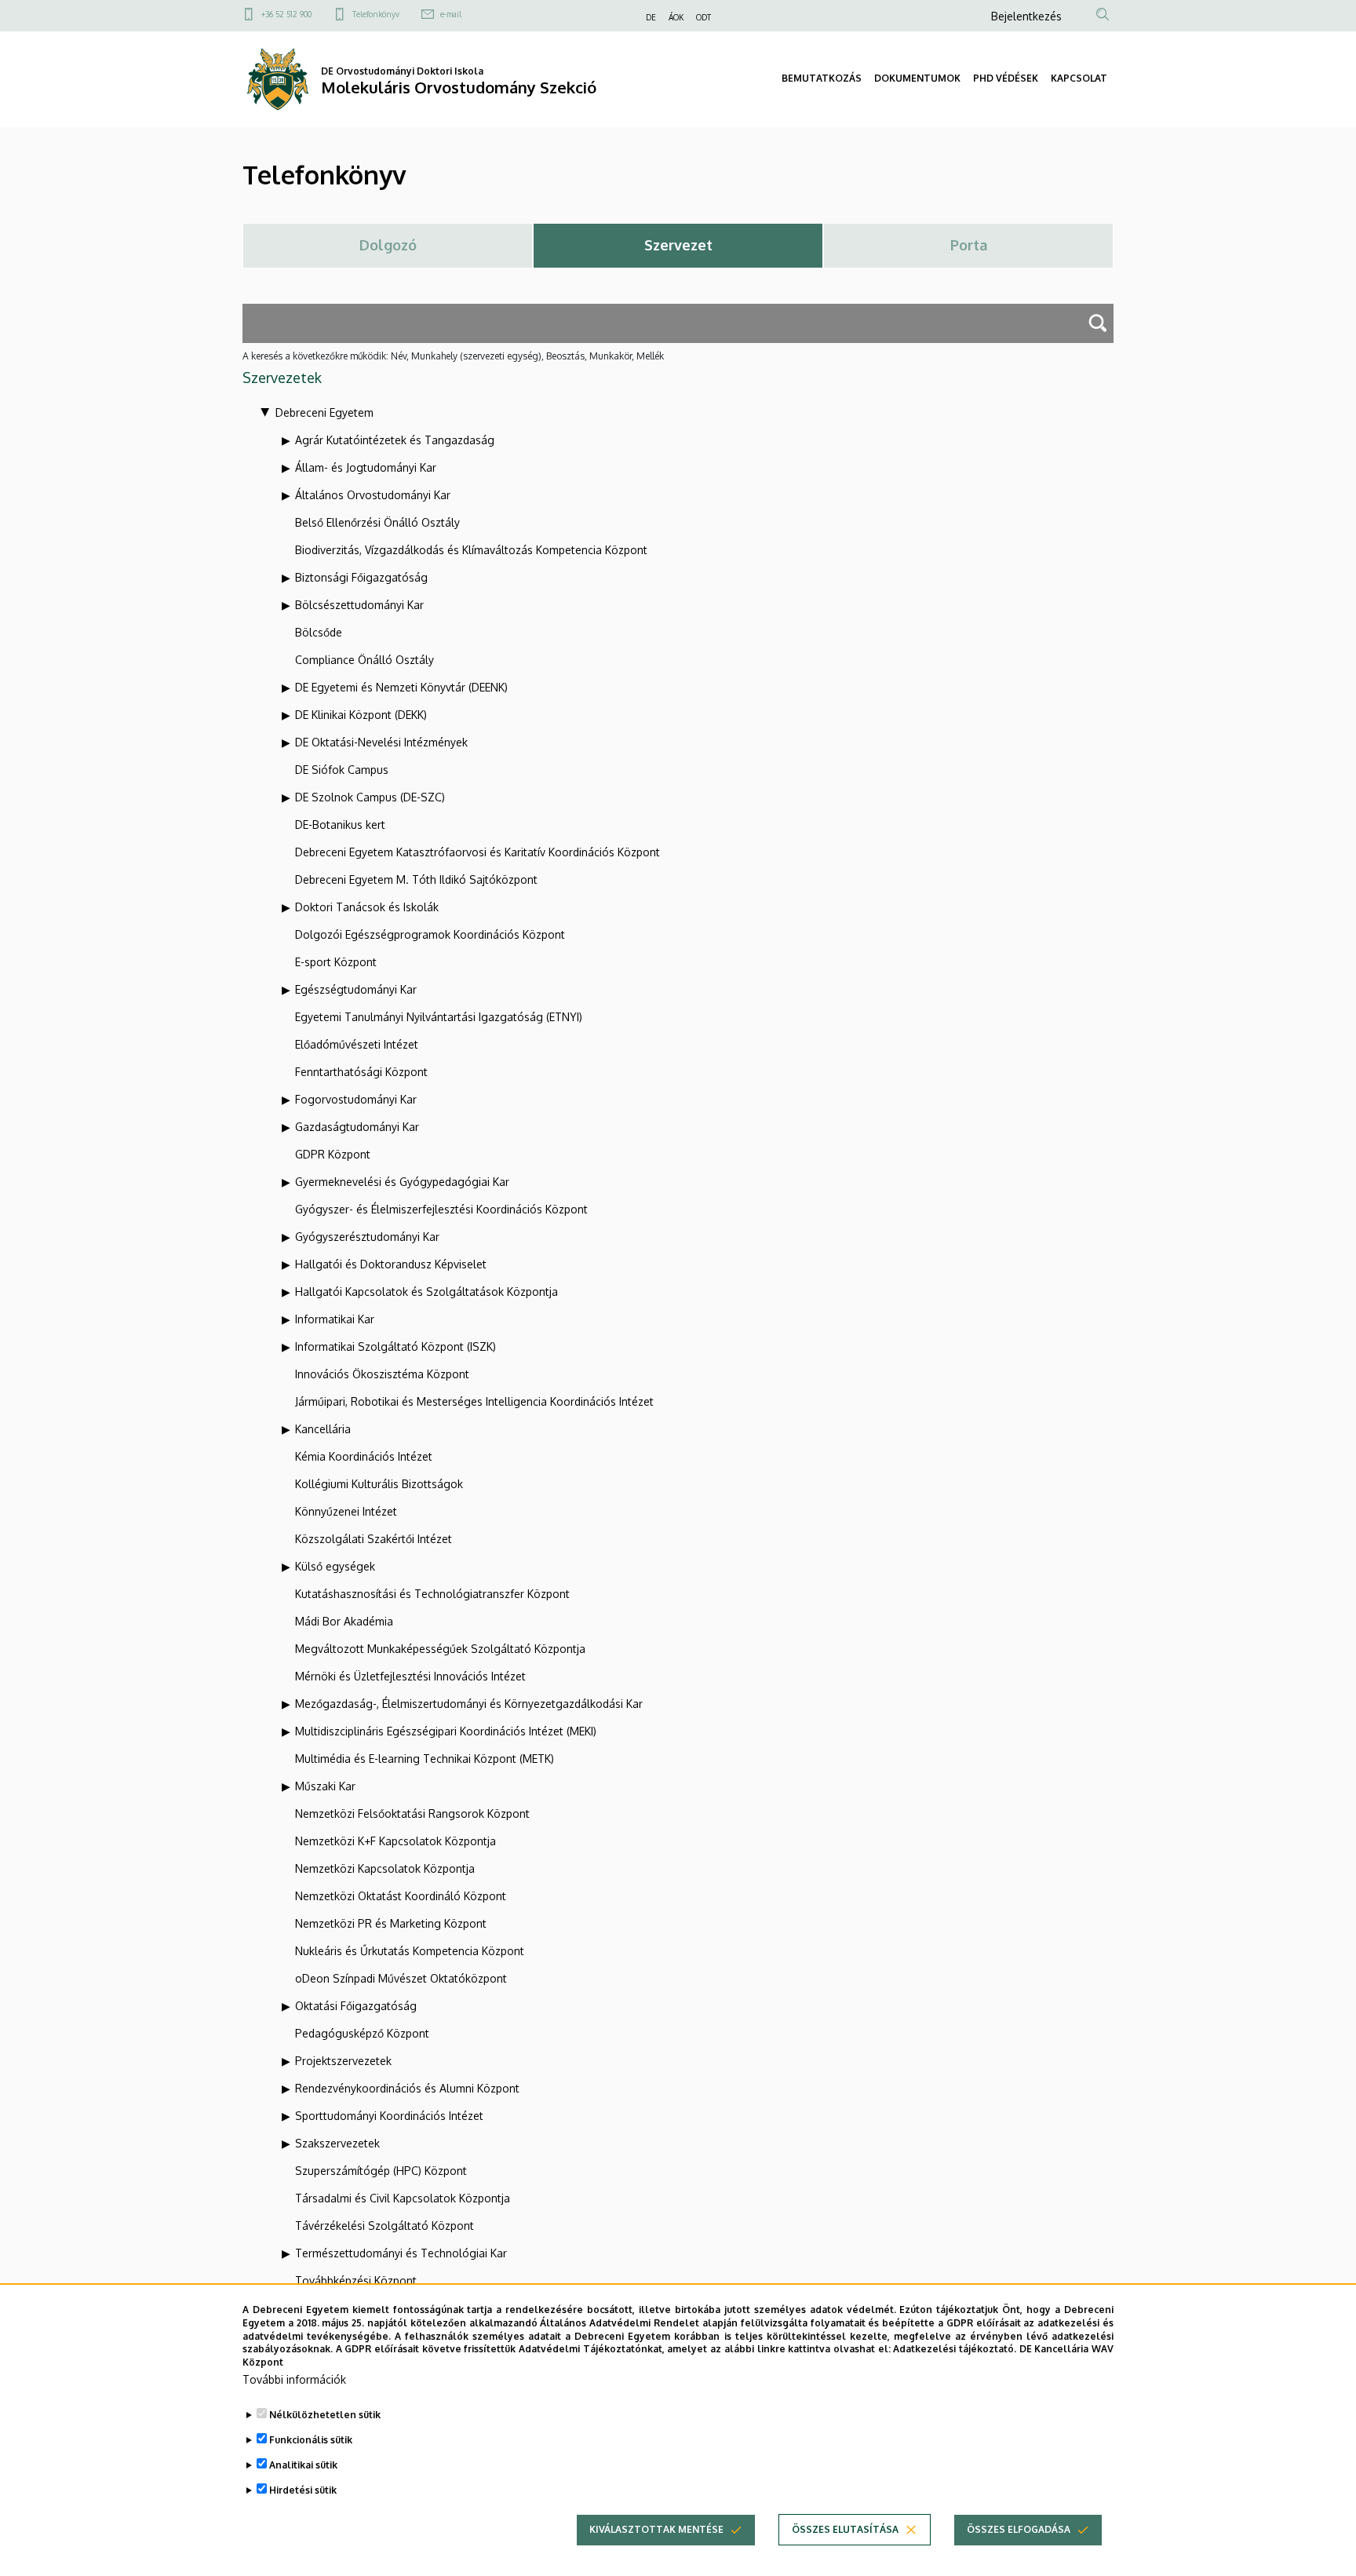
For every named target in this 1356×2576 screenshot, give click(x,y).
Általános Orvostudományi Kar (373, 495)
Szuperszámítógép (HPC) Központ (381, 2171)
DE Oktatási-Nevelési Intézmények (381, 742)
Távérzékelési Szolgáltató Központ (385, 2226)
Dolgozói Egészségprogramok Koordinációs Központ (430, 934)
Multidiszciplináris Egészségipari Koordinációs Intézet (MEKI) (446, 1731)
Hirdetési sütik (303, 2490)
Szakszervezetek (337, 2143)
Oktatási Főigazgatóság (356, 2006)
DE (651, 17)
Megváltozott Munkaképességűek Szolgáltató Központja (440, 1649)
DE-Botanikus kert (340, 825)
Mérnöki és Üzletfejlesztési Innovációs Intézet (410, 1676)
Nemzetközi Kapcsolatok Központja (385, 1868)
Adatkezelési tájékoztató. (955, 2349)
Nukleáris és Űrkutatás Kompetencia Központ (410, 1951)
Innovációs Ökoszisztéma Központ (382, 1374)
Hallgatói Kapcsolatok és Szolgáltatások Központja (426, 1292)
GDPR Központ (333, 1154)
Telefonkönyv (376, 14)
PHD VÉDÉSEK (1006, 78)
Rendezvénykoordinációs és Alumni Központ (407, 2088)
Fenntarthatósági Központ (361, 1072)
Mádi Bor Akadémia (344, 1621)
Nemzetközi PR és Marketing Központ (391, 1923)
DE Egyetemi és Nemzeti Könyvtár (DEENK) (401, 687)
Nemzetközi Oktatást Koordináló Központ (401, 1896)
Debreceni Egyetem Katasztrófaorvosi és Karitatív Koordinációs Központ (478, 852)
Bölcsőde (319, 632)
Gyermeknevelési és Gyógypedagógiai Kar (402, 1182)
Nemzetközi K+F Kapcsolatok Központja (395, 1841)
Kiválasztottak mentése (656, 2529)
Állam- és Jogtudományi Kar (366, 467)
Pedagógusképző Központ (362, 2033)
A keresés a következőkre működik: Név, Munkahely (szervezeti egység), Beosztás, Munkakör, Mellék (453, 356)
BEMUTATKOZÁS (822, 78)
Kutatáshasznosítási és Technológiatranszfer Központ (432, 1594)
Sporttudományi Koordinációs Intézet (389, 2116)
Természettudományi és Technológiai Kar (401, 2253)
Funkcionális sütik (311, 2440)
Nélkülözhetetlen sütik (325, 2415)
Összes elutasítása (845, 2529)
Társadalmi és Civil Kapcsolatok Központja (403, 2198)
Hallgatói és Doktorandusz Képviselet (391, 1264)
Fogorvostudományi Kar (356, 1099)
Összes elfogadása (1019, 2529)
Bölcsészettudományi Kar (359, 605)
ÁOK (676, 17)
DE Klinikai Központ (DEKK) (361, 715)
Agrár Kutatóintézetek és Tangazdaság (395, 440)
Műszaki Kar (325, 1786)
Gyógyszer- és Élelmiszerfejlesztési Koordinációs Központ (441, 1209)
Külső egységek (335, 1566)
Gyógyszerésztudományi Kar (367, 1237)
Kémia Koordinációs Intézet (364, 1456)
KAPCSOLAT (1079, 78)
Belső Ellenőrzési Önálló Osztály (377, 522)
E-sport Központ (336, 962)
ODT (704, 17)
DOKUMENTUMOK (917, 78)
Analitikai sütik (303, 2465)
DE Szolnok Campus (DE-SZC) (370, 797)
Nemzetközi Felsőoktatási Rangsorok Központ (412, 1813)
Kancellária (323, 1429)
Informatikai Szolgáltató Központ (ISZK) (395, 1346)
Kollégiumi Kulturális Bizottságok (379, 1484)
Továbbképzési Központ (356, 2280)
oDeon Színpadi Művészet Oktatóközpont (401, 1978)
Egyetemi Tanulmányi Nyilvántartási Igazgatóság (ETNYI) (439, 1017)
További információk (294, 2379)
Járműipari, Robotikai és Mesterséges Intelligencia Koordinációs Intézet (474, 1401)
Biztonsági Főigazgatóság (361, 577)
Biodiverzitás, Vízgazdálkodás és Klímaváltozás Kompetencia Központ (471, 550)
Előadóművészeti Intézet (357, 1044)
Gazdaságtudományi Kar (357, 1127)
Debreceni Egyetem (324, 412)
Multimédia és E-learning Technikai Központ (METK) (425, 1759)
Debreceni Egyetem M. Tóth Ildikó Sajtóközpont (416, 879)
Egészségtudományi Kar (356, 989)
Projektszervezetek (343, 2061)
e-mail (451, 14)
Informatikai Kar (335, 1319)
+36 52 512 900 (286, 14)
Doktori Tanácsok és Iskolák (367, 907)
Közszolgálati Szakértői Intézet (374, 1539)
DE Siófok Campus (342, 770)
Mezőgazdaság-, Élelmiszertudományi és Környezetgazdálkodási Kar (469, 1704)
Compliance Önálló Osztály (365, 660)
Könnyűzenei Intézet (346, 1511)
